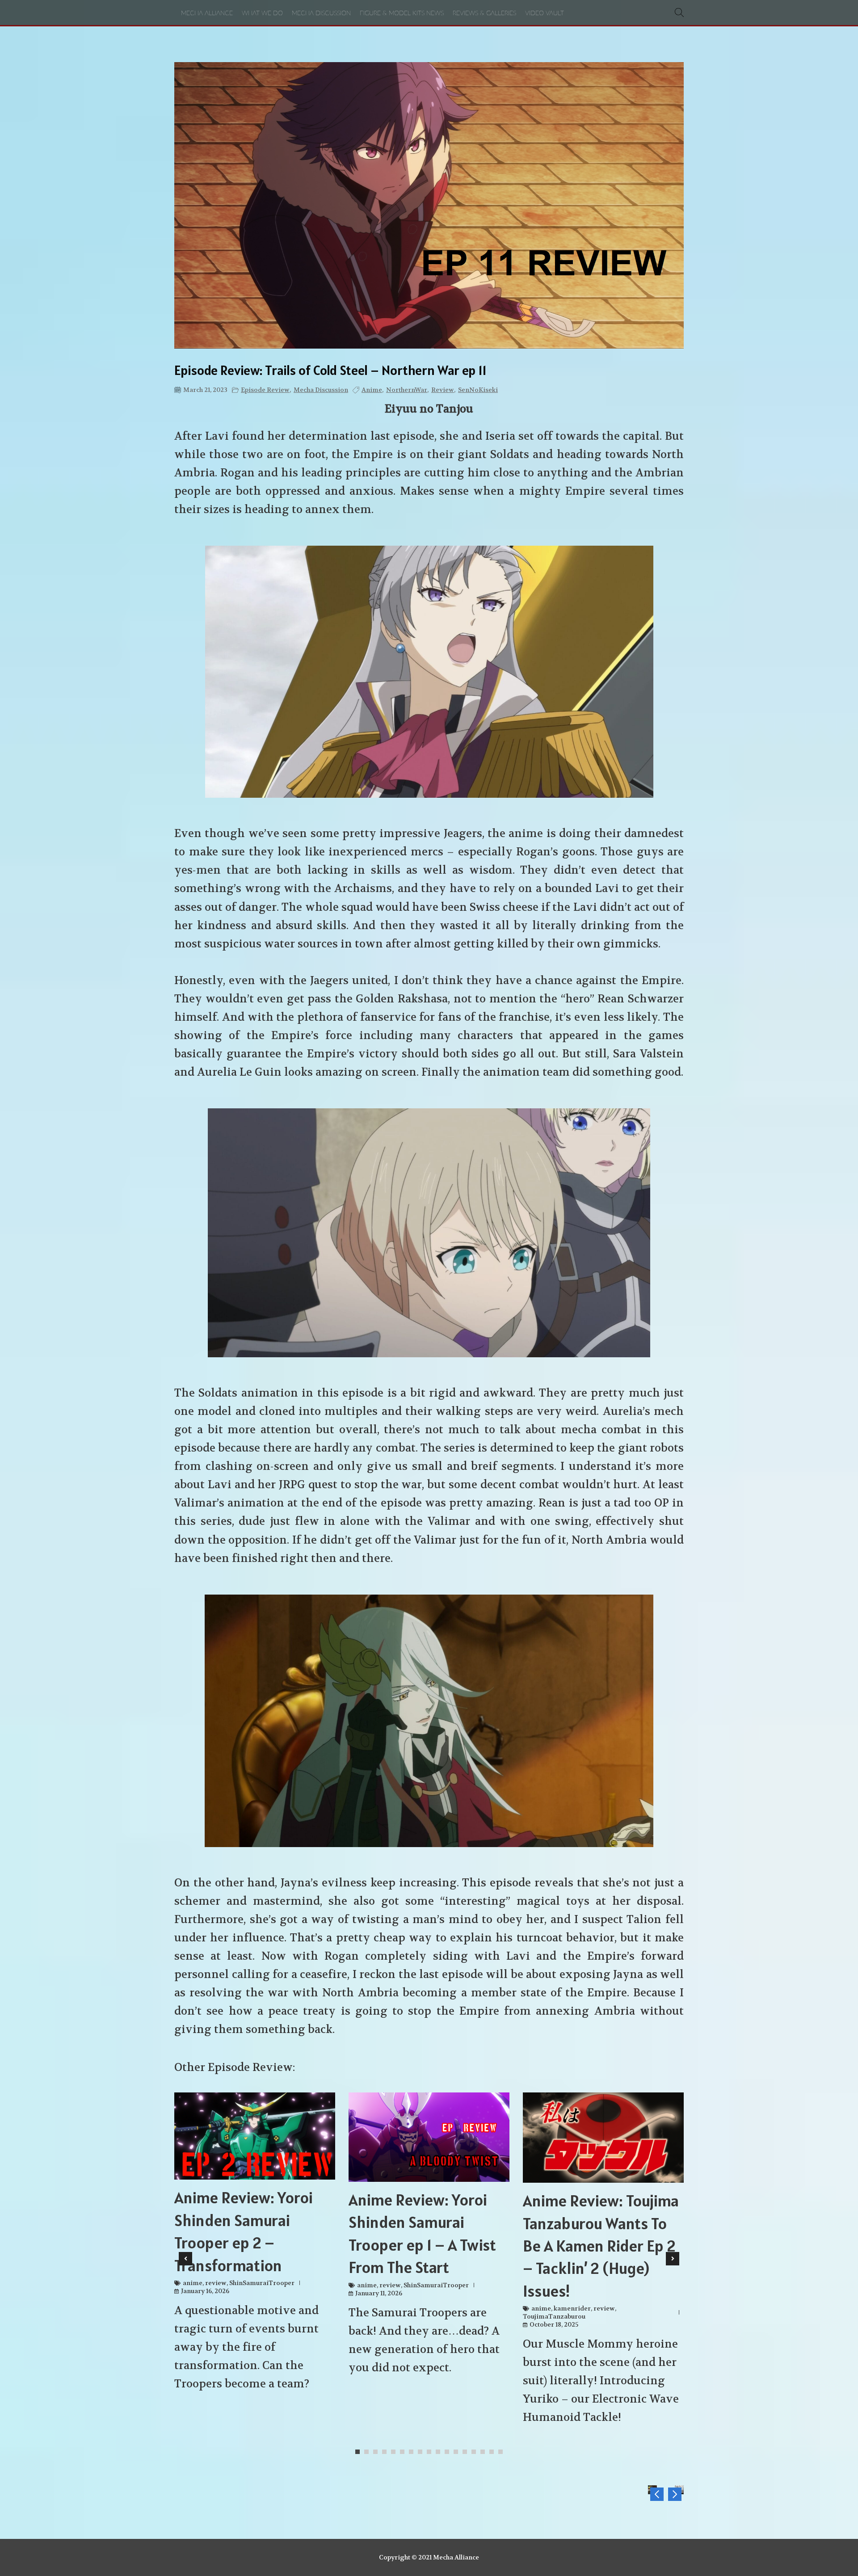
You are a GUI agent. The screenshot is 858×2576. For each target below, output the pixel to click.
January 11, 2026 (379, 2293)
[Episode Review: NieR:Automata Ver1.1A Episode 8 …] (675, 2494)
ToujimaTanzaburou (554, 2316)
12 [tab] (458, 2452)
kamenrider (572, 2308)
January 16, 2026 (205, 2291)
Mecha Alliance (207, 13)
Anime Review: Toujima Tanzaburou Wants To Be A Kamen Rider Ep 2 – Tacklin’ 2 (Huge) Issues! (601, 2246)
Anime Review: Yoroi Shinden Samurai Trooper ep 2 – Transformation (244, 2231)
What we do (262, 13)
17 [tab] (503, 2452)
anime (372, 390)
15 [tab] (485, 2452)
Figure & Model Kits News (402, 13)
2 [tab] (369, 2452)
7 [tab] (413, 2452)
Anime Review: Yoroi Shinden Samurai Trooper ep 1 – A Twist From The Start (422, 2233)
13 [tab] (467, 2452)
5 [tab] (395, 2452)
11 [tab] (449, 2452)
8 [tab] (422, 2452)
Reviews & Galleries (484, 13)
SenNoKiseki (478, 390)
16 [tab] (494, 2452)
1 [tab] (360, 2452)
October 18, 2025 (554, 2324)
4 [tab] (387, 2452)
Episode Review (265, 390)
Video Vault (545, 13)
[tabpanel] (255, 2246)
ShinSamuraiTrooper (262, 2283)
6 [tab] (404, 2452)
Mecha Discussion (321, 13)
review (443, 390)
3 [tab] (378, 2452)
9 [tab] (431, 2452)
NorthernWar (407, 390)
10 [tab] (440, 2452)
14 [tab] (476, 2452)
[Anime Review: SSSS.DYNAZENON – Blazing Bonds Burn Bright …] (657, 2494)
